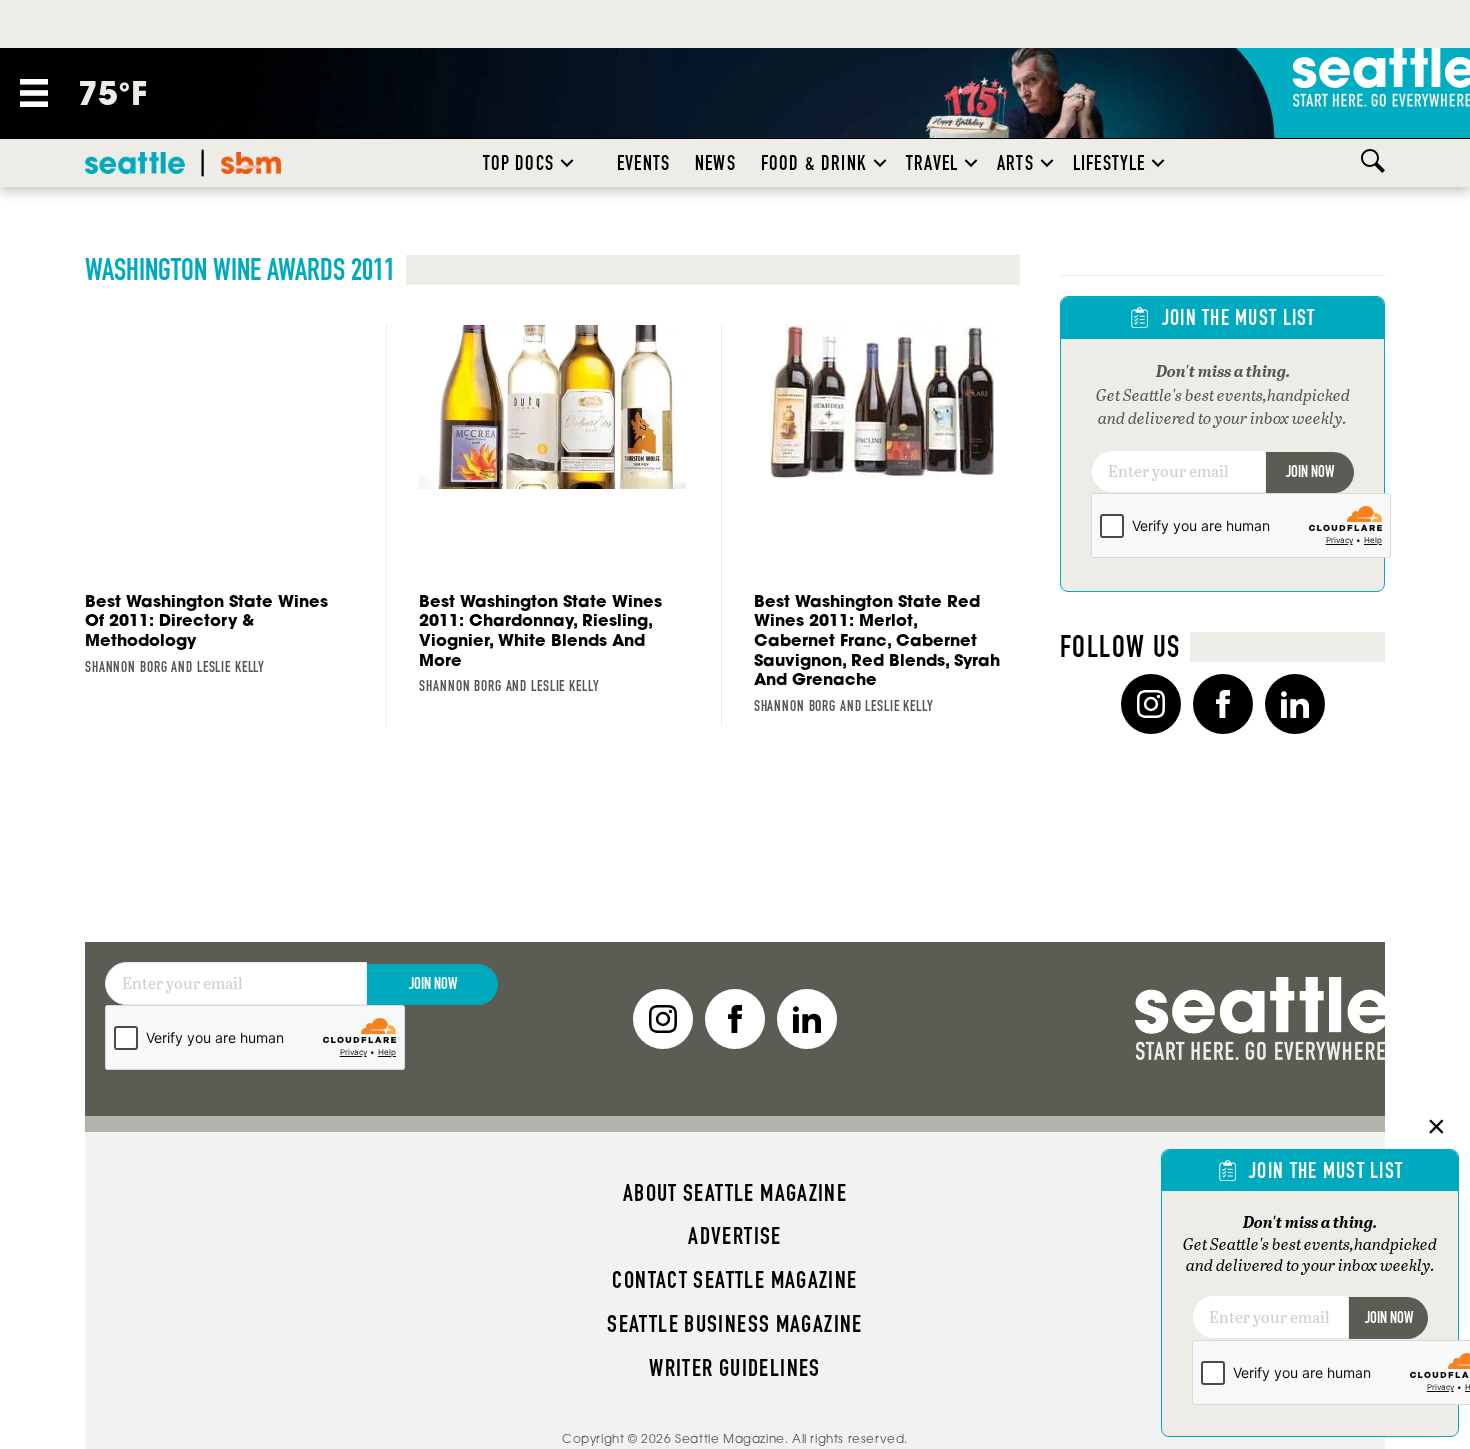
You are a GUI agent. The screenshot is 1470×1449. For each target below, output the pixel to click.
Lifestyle (1109, 163)
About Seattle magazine (735, 1193)
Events (643, 163)
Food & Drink (814, 163)
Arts (1015, 163)
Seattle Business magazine (735, 1324)
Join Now (1310, 471)
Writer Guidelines (735, 1368)
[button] (567, 163)
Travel (932, 163)
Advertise (734, 1236)
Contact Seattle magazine (734, 1280)
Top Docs (518, 163)
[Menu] (34, 93)
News (715, 163)
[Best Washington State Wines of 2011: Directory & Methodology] (218, 505)
